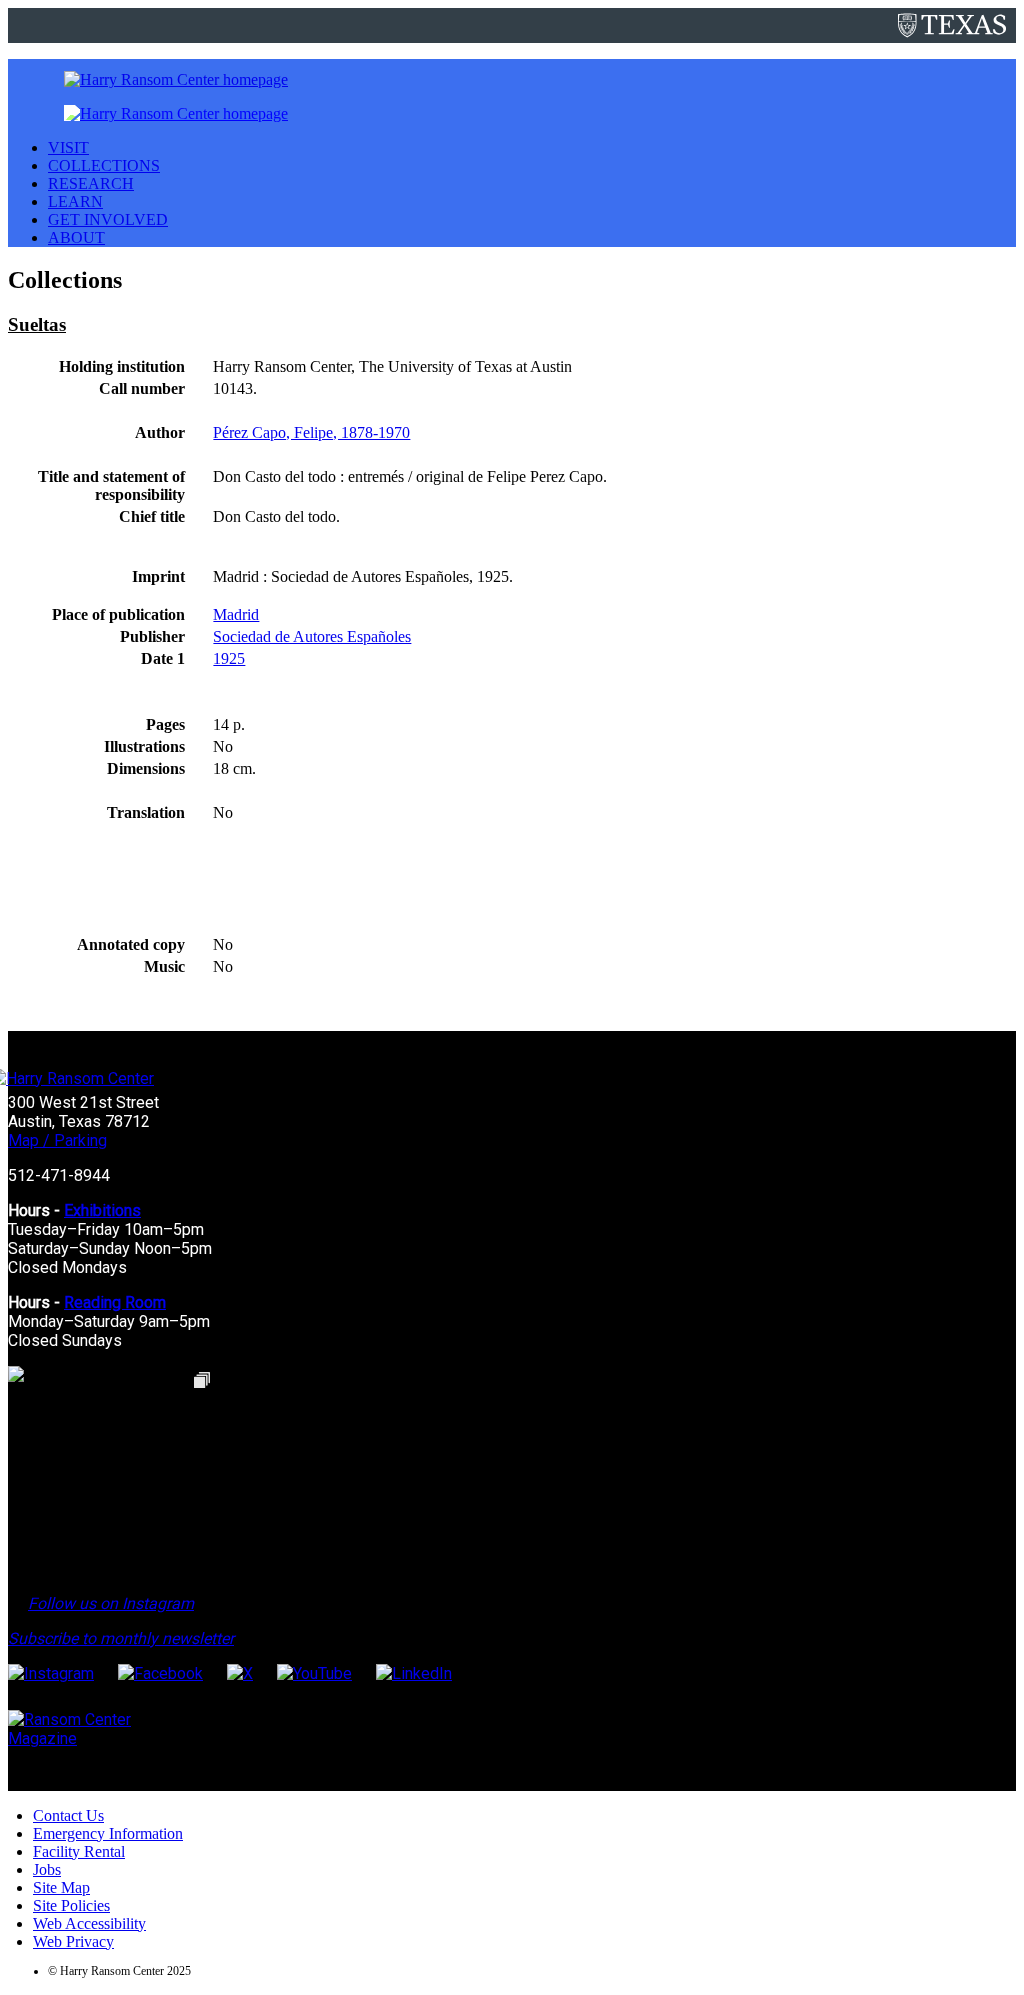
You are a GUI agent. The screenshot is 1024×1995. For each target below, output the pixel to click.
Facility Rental (79, 1851)
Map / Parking (57, 1140)
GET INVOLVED (108, 219)
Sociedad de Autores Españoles (312, 636)
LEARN (75, 201)
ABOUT (76, 237)
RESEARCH (91, 183)
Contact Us (68, 1815)
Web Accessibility (89, 1923)
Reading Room (115, 1302)
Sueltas (37, 324)
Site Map (61, 1887)
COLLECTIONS (104, 165)
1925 (229, 658)
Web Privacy (73, 1941)
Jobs (47, 1869)
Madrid (236, 614)
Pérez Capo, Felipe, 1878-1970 (311, 432)
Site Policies (71, 1905)
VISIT (68, 147)
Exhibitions (102, 1210)
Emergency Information (108, 1833)
